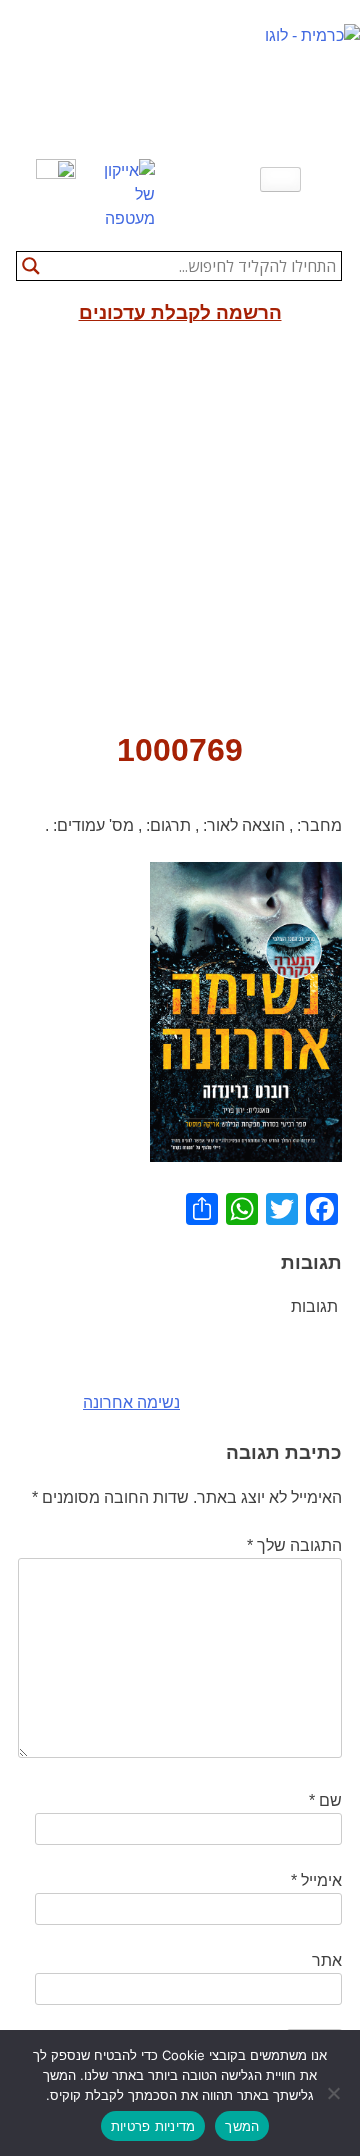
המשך (242, 2126)
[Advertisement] (180, 536)
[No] (335, 2093)
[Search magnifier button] (31, 266)
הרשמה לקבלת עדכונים (180, 312)
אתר (327, 1960)
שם (325, 1800)
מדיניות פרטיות (153, 2126)
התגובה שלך (294, 1545)
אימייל (316, 1880)
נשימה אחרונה (131, 1402)
